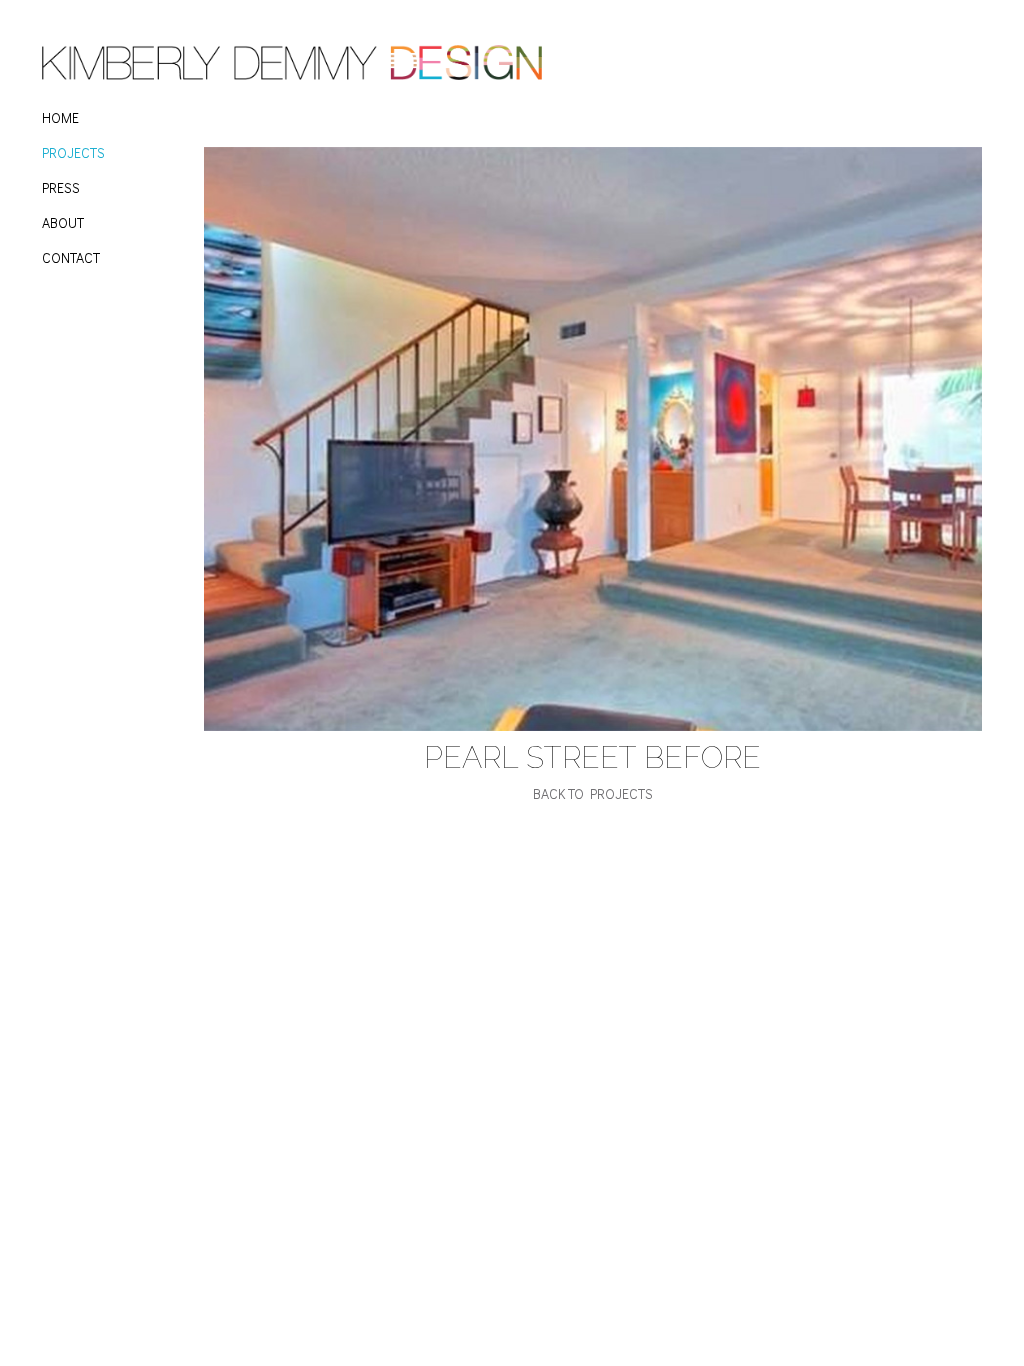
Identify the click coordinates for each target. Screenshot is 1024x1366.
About (63, 222)
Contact (71, 257)
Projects (73, 152)
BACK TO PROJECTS (593, 793)
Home (60, 117)
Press (61, 187)
